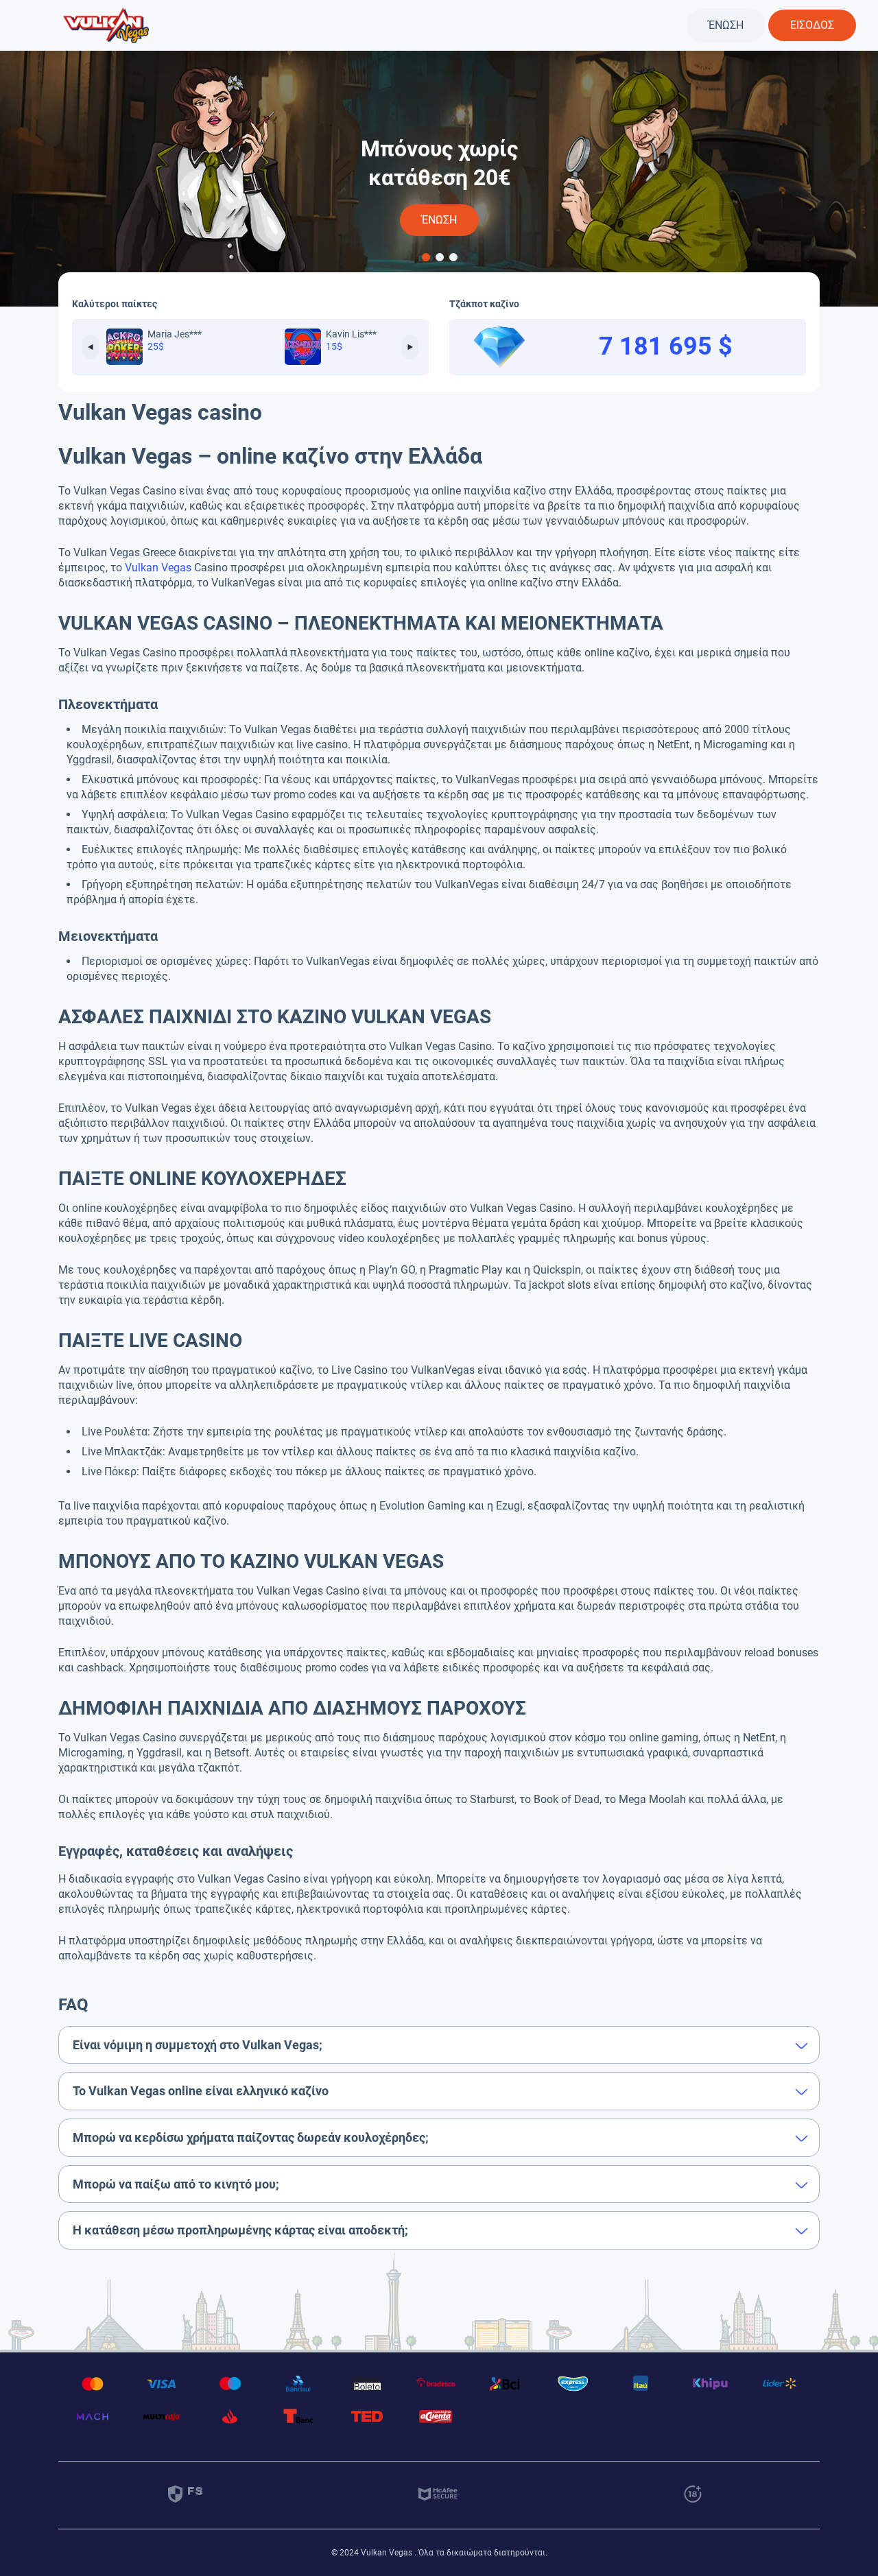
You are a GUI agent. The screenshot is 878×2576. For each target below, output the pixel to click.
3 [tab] (453, 257)
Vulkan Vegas (158, 568)
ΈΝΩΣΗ (726, 25)
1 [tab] (425, 257)
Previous (91, 347)
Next (410, 347)
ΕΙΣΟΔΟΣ (812, 25)
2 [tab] (439, 257)
